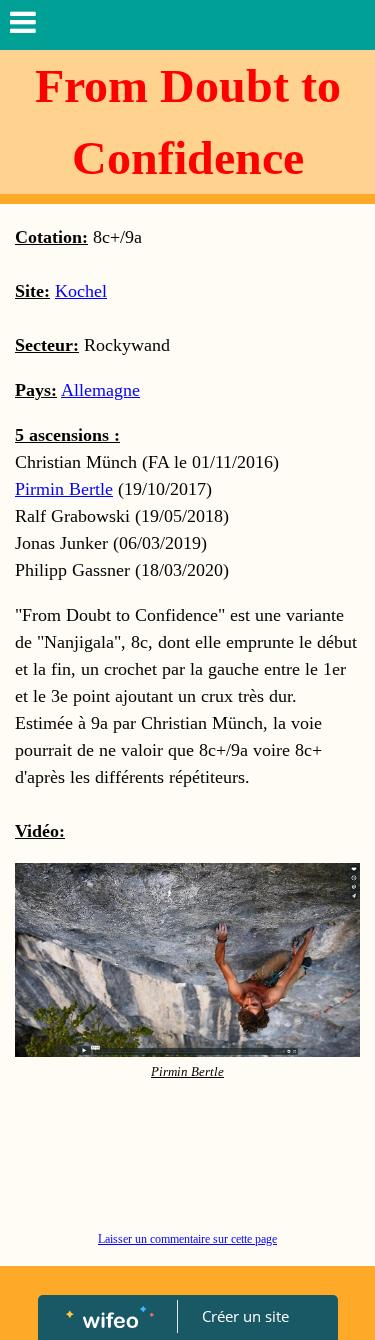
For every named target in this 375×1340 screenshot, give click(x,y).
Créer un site (245, 1316)
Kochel (81, 291)
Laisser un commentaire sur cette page (187, 1239)
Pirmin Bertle (64, 489)
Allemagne (100, 390)
